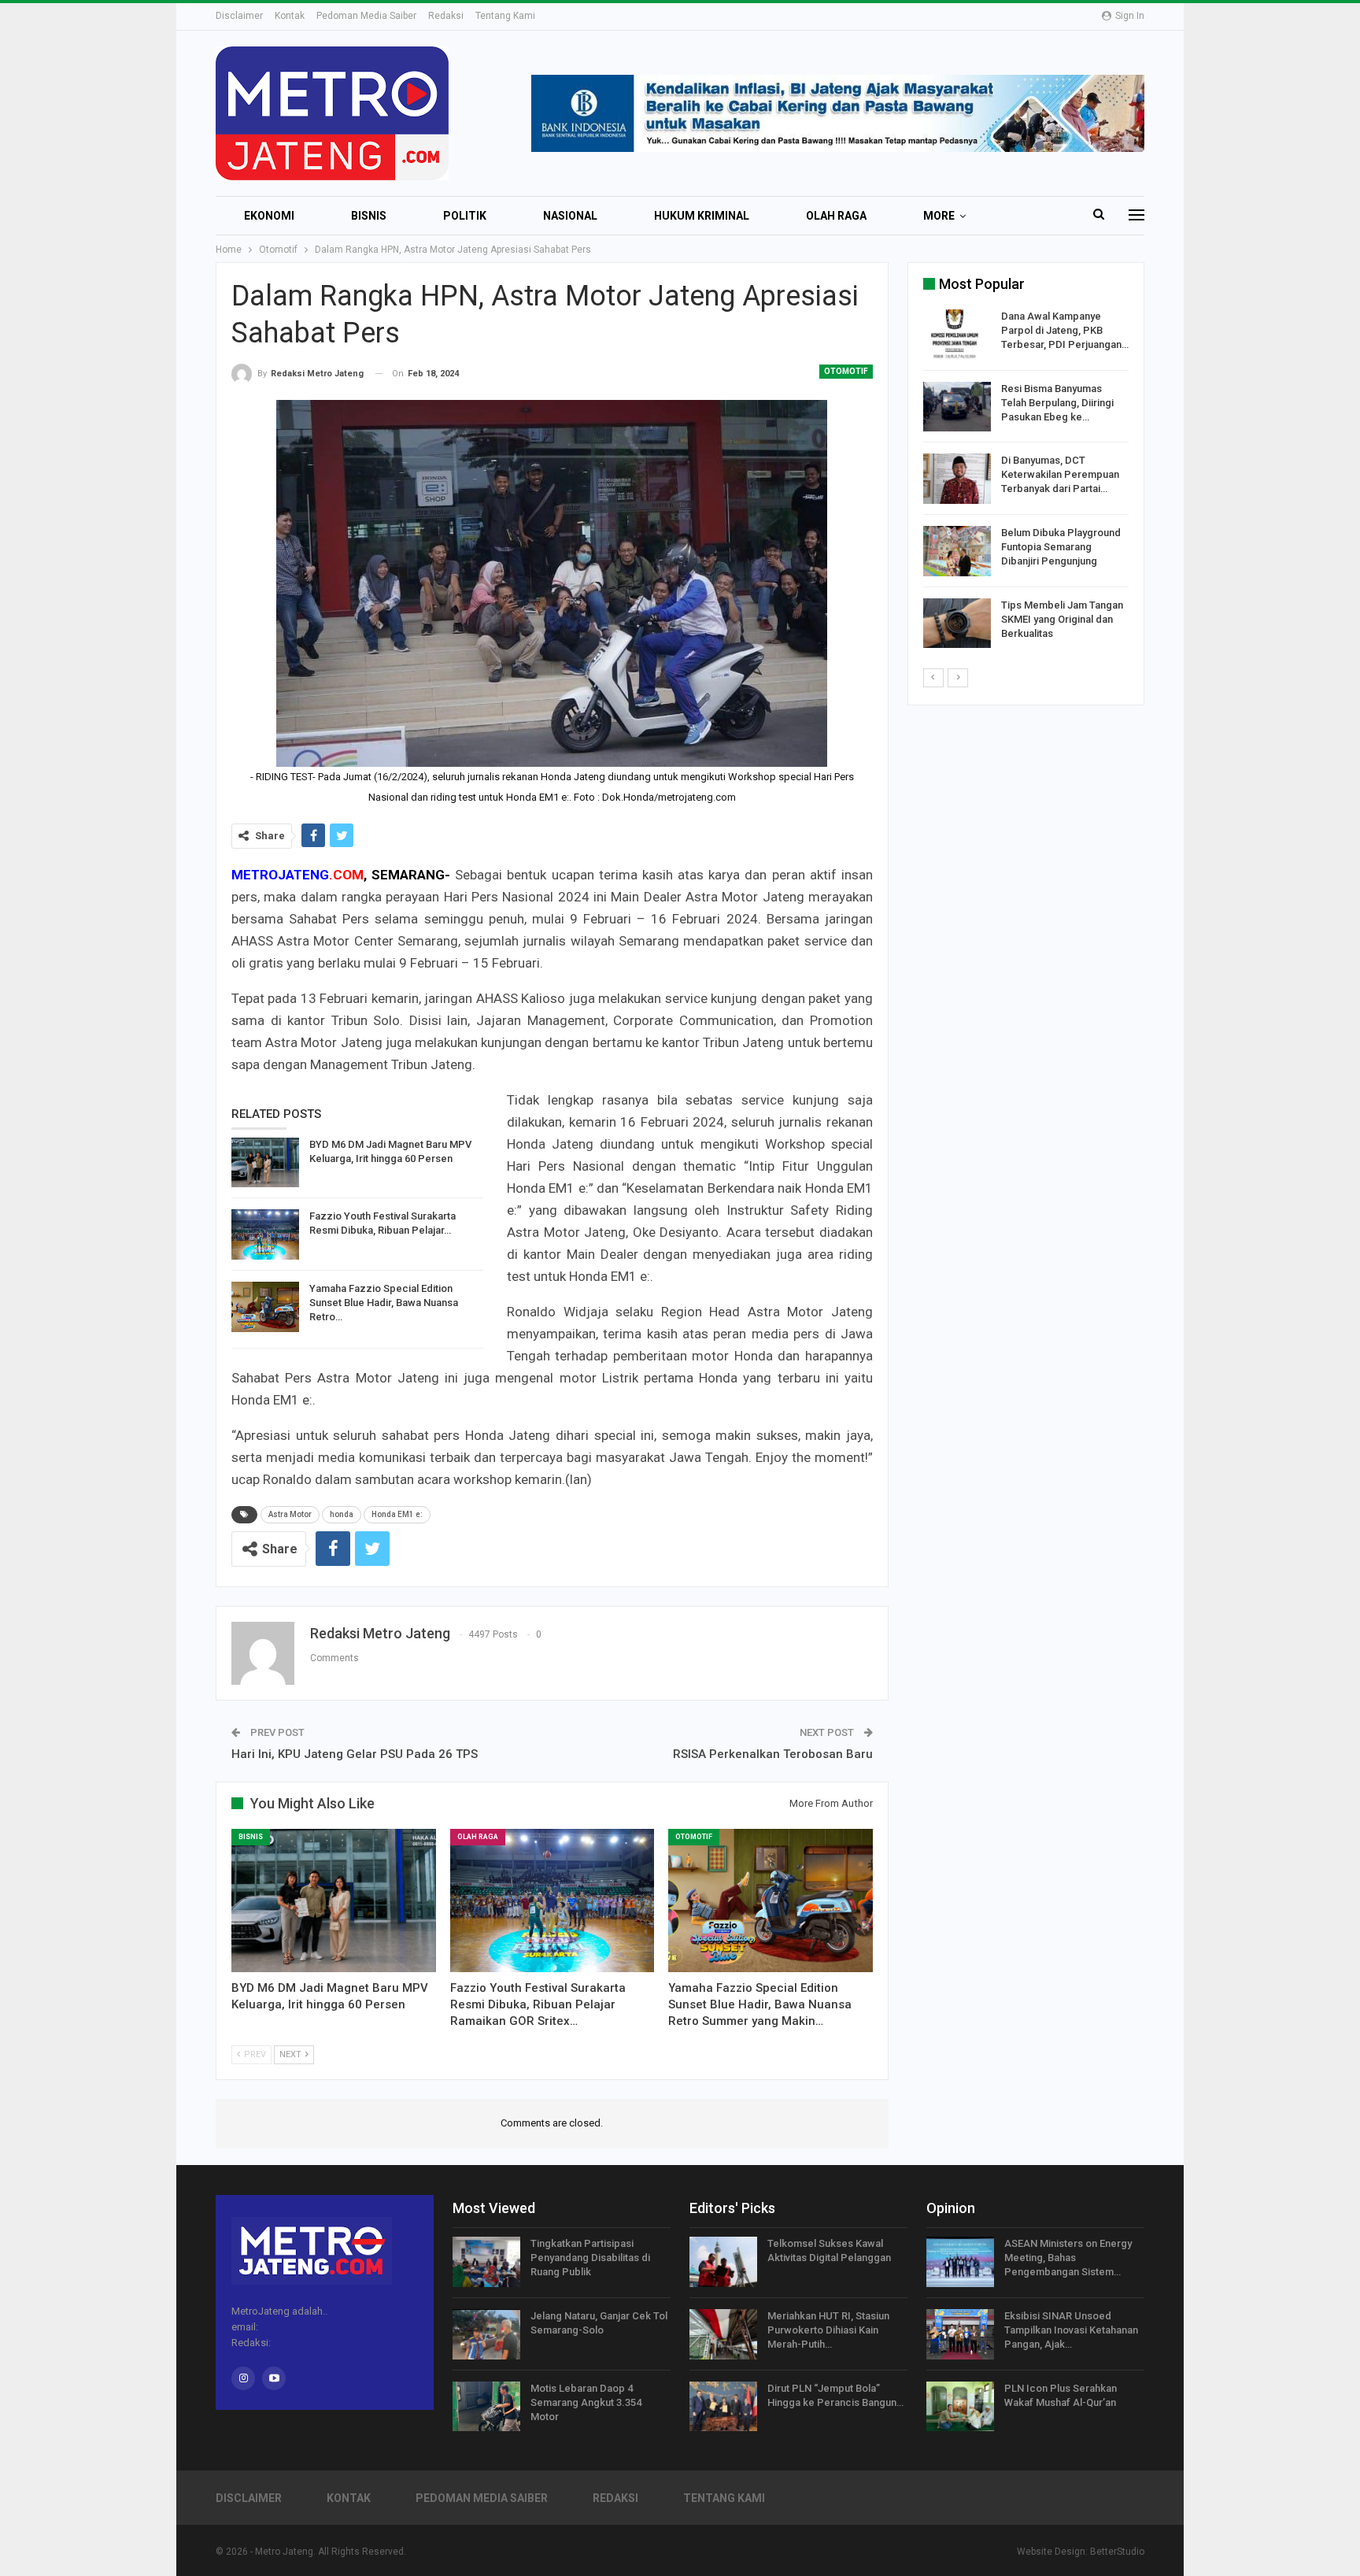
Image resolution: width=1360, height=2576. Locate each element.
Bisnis (369, 216)
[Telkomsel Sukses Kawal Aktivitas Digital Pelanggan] (723, 2262)
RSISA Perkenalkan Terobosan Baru (773, 1754)
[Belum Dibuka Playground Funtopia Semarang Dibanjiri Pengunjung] (957, 551)
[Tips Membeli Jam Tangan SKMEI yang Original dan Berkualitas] (957, 624)
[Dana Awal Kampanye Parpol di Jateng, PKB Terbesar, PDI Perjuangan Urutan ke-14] (957, 335)
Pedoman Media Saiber (366, 16)
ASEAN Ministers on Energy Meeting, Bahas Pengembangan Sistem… (1068, 2258)
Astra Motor (290, 1514)
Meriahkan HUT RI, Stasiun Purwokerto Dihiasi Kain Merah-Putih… (828, 2330)
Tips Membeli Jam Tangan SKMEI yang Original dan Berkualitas (1062, 619)
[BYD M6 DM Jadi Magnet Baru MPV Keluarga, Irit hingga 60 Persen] (265, 1163)
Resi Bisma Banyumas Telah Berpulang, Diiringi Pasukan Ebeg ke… (1057, 403)
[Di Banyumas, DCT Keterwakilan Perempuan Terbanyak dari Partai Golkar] (957, 479)
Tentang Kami (505, 16)
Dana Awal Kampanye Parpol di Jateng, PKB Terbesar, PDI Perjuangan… (1065, 330)
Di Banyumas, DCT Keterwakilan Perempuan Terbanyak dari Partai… (1060, 474)
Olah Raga (836, 216)
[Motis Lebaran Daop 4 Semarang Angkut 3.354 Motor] (486, 2407)
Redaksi (446, 16)
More (939, 216)
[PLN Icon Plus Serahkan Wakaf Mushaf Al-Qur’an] (960, 2407)
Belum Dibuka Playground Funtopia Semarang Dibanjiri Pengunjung (1061, 547)
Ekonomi (269, 216)
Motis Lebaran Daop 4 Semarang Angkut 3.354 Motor (586, 2402)
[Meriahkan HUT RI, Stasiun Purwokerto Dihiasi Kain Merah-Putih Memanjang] (723, 2334)
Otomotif (846, 371)
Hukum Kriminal (702, 216)
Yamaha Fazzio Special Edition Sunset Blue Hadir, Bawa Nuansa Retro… (384, 1303)
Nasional (570, 216)
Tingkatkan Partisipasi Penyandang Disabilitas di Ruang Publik (590, 2258)
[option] (1026, 481)
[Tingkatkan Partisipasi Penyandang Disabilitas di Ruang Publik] (486, 2262)
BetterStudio (1117, 2552)
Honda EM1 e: (397, 1514)
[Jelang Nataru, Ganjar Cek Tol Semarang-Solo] (486, 2334)
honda (342, 1514)
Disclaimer (239, 16)
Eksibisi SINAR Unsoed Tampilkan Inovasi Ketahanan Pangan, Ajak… (1071, 2330)
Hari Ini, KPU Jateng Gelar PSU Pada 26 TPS (355, 1754)
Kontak (290, 16)
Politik (465, 216)
